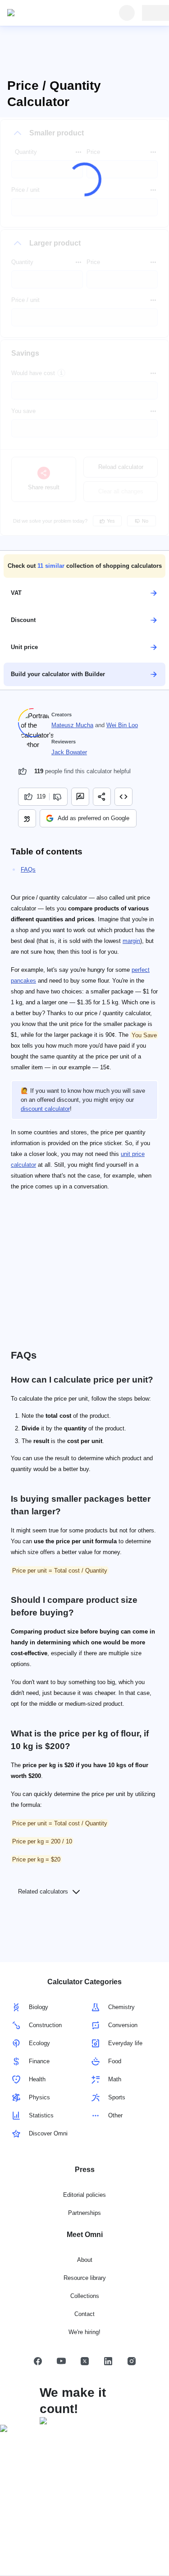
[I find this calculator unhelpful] (58, 797)
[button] (84, 566)
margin (131, 941)
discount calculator (45, 1109)
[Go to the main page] (49, 13)
